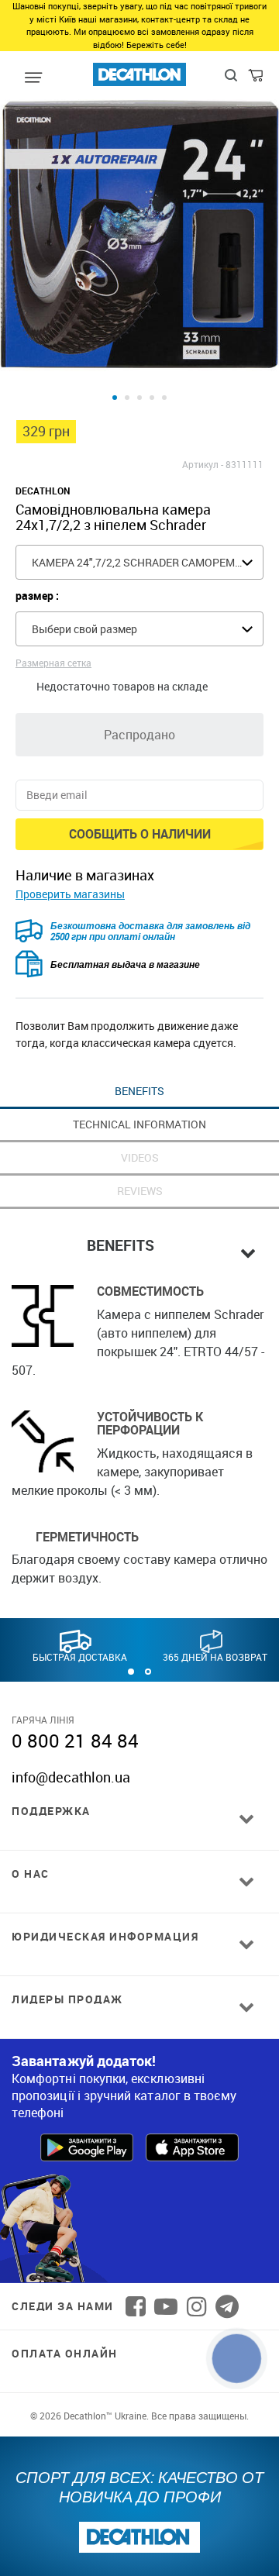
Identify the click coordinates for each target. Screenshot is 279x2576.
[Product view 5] (164, 398)
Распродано (139, 735)
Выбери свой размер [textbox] (84, 629)
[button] (131, 1672)
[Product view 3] (139, 398)
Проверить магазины (70, 894)
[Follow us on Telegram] (227, 2306)
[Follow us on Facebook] (136, 2306)
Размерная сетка (53, 663)
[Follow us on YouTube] (166, 2306)
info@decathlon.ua (71, 1777)
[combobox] (139, 562)
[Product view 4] (152, 398)
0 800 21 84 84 (75, 1741)
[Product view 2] (127, 398)
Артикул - (203, 464)
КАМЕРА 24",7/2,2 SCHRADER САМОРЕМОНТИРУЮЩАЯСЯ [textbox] (147, 562)
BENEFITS (139, 1091)
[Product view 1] (115, 398)
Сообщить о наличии (140, 834)
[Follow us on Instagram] (197, 2306)
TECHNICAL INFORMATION (139, 1124)
